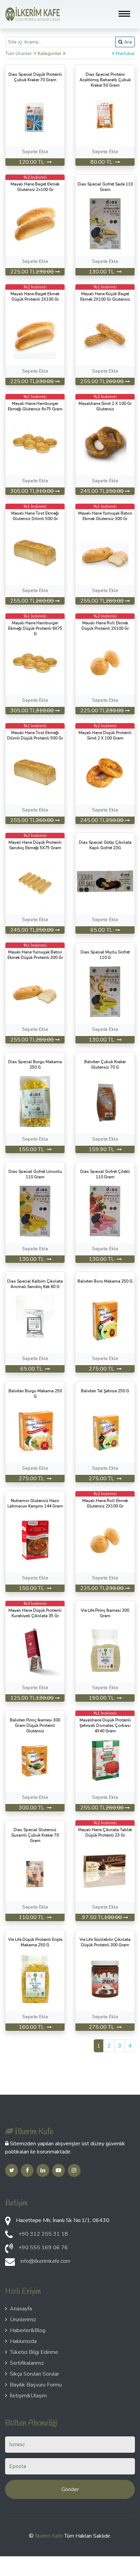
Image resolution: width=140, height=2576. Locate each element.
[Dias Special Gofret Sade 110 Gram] (105, 223)
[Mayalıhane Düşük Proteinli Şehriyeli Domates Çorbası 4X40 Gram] (105, 1759)
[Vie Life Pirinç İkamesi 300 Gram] (105, 1650)
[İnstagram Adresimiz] (74, 2170)
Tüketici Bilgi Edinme (34, 2352)
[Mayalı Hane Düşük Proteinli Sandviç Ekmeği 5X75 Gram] (35, 882)
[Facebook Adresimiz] (27, 2170)
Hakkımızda (23, 2341)
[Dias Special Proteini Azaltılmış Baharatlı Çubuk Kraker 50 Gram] (105, 114)
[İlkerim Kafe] (33, 14)
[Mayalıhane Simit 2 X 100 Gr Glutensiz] (105, 443)
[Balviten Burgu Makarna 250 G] (35, 1430)
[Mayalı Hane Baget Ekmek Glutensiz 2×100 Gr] (35, 223)
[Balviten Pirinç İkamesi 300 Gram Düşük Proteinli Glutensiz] (35, 1759)
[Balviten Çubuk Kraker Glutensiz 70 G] (105, 1101)
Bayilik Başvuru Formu (36, 2385)
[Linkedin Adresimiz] (43, 2170)
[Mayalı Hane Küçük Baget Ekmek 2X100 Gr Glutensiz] (105, 333)
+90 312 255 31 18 (43, 2234)
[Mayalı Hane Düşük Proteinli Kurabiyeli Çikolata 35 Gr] (35, 1650)
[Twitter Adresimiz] (12, 2170)
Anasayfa (21, 2309)
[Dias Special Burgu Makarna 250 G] (35, 1101)
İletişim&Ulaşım (28, 2396)
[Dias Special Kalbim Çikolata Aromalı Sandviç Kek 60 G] (35, 1321)
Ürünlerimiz (23, 2320)
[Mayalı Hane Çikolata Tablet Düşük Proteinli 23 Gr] (105, 1869)
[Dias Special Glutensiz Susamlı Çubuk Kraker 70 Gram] (35, 1869)
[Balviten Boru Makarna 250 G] (105, 1321)
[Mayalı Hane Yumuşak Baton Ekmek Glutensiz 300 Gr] (105, 553)
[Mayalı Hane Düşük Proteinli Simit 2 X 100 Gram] (105, 772)
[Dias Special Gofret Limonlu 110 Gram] (35, 1211)
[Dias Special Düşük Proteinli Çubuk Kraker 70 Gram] (35, 114)
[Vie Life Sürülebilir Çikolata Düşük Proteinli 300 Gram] (105, 1979)
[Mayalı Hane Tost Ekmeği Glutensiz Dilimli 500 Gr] (35, 553)
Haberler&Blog (28, 2330)
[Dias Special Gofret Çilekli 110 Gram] (105, 1211)
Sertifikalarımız (27, 2363)
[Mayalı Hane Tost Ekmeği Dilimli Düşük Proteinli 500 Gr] (35, 772)
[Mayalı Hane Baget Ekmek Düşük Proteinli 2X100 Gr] (35, 333)
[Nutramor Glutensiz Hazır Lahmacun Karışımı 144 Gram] (35, 1540)
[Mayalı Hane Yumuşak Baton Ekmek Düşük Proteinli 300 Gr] (35, 991)
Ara (127, 42)
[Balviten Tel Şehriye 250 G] (105, 1430)
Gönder (70, 2489)
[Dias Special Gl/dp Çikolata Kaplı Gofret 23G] (105, 882)
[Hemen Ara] (9, 2250)
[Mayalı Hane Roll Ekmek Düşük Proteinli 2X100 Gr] (105, 662)
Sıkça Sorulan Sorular (34, 2374)
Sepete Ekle (35, 152)
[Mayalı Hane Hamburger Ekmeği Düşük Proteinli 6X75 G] (35, 662)
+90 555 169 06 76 (43, 2248)
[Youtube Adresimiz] (58, 2170)
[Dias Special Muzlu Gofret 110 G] (105, 991)
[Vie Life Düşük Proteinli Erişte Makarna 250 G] (35, 1979)
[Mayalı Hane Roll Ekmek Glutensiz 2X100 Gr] (105, 1540)
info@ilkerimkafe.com (45, 2261)
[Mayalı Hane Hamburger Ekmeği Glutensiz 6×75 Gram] (35, 443)
